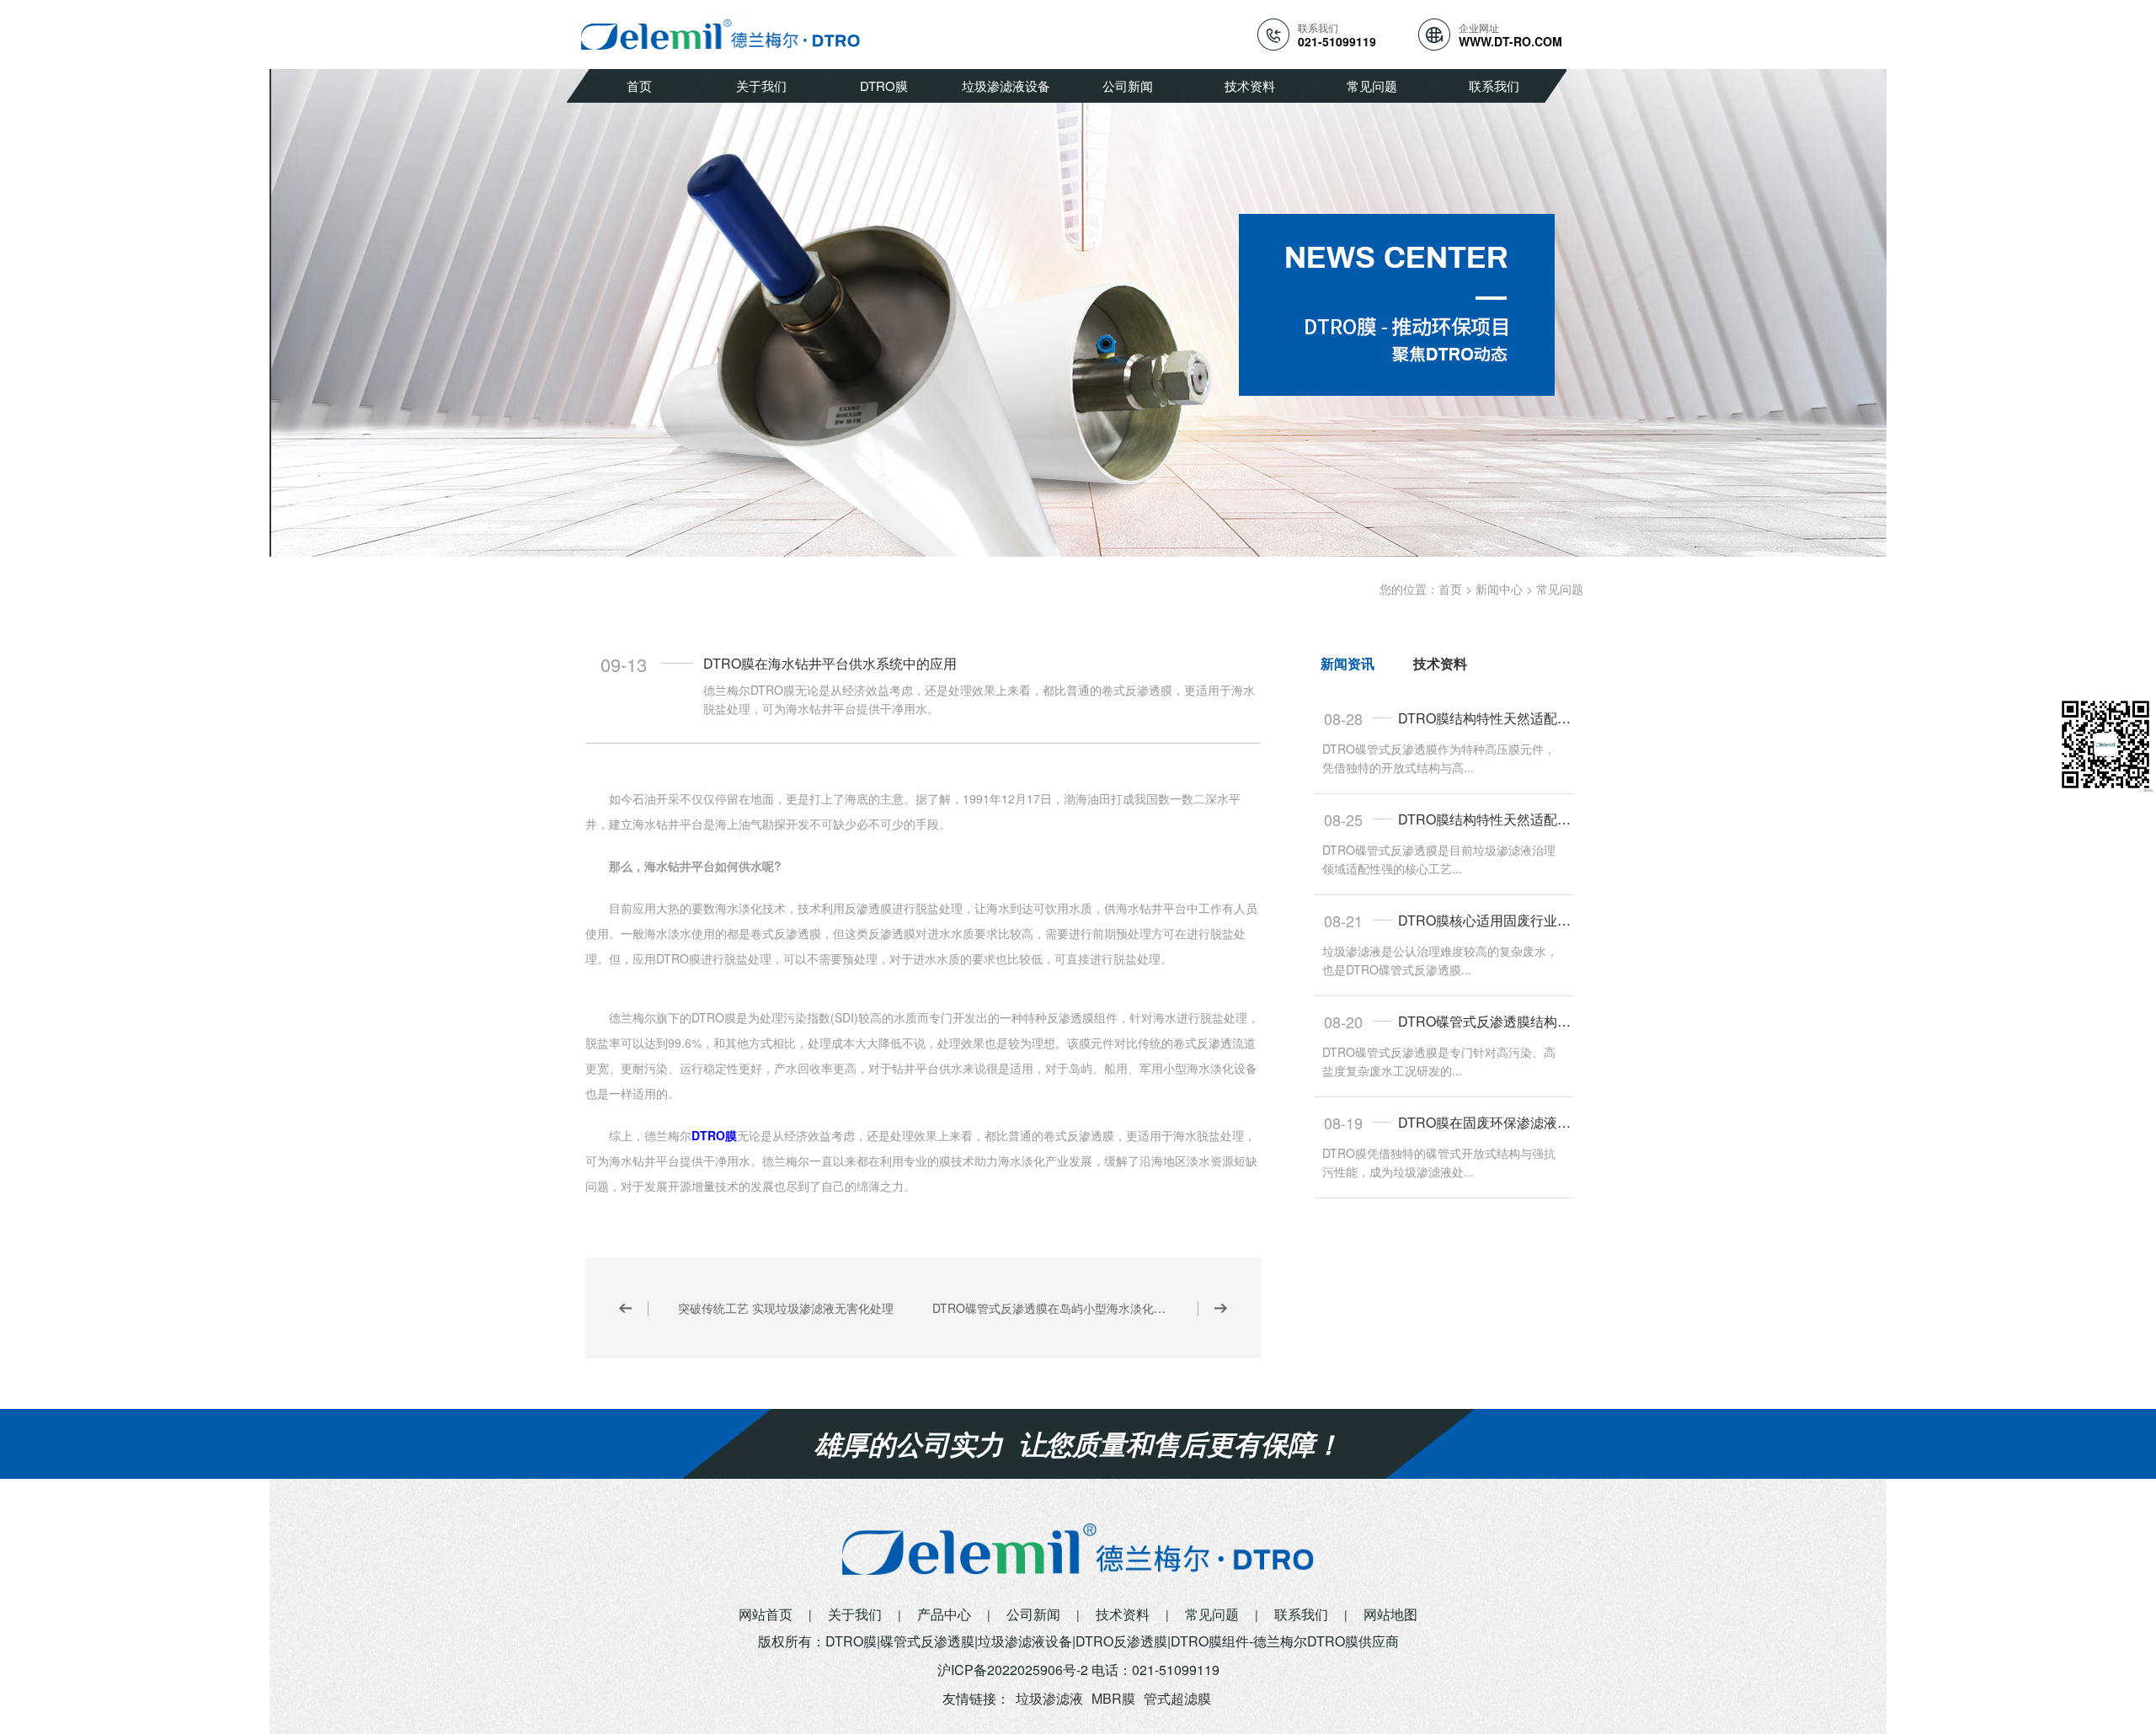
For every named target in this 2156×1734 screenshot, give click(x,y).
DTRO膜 (884, 85)
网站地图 (1390, 1614)
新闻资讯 (1347, 663)
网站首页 (766, 1614)
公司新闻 (1128, 85)
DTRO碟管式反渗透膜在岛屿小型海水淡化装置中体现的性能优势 (1080, 1308)
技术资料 (1250, 85)
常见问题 (1372, 85)
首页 (639, 85)
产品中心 (944, 1614)
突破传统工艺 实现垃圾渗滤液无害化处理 (786, 1308)
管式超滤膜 (1177, 1698)
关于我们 (761, 85)
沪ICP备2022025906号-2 (1013, 1670)
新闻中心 (1499, 589)
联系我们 (1494, 85)
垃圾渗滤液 (1049, 1698)
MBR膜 (1113, 1698)
